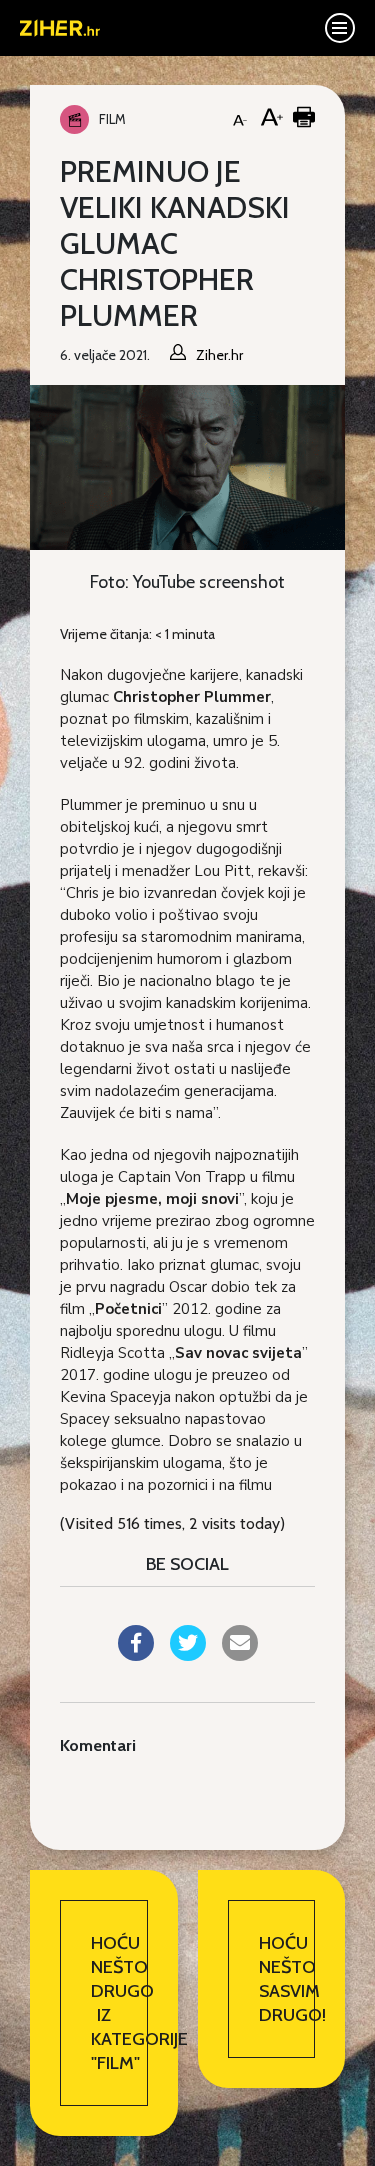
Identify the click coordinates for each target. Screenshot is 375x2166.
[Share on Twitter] (188, 1655)
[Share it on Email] (240, 1655)
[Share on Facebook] (136, 1655)
